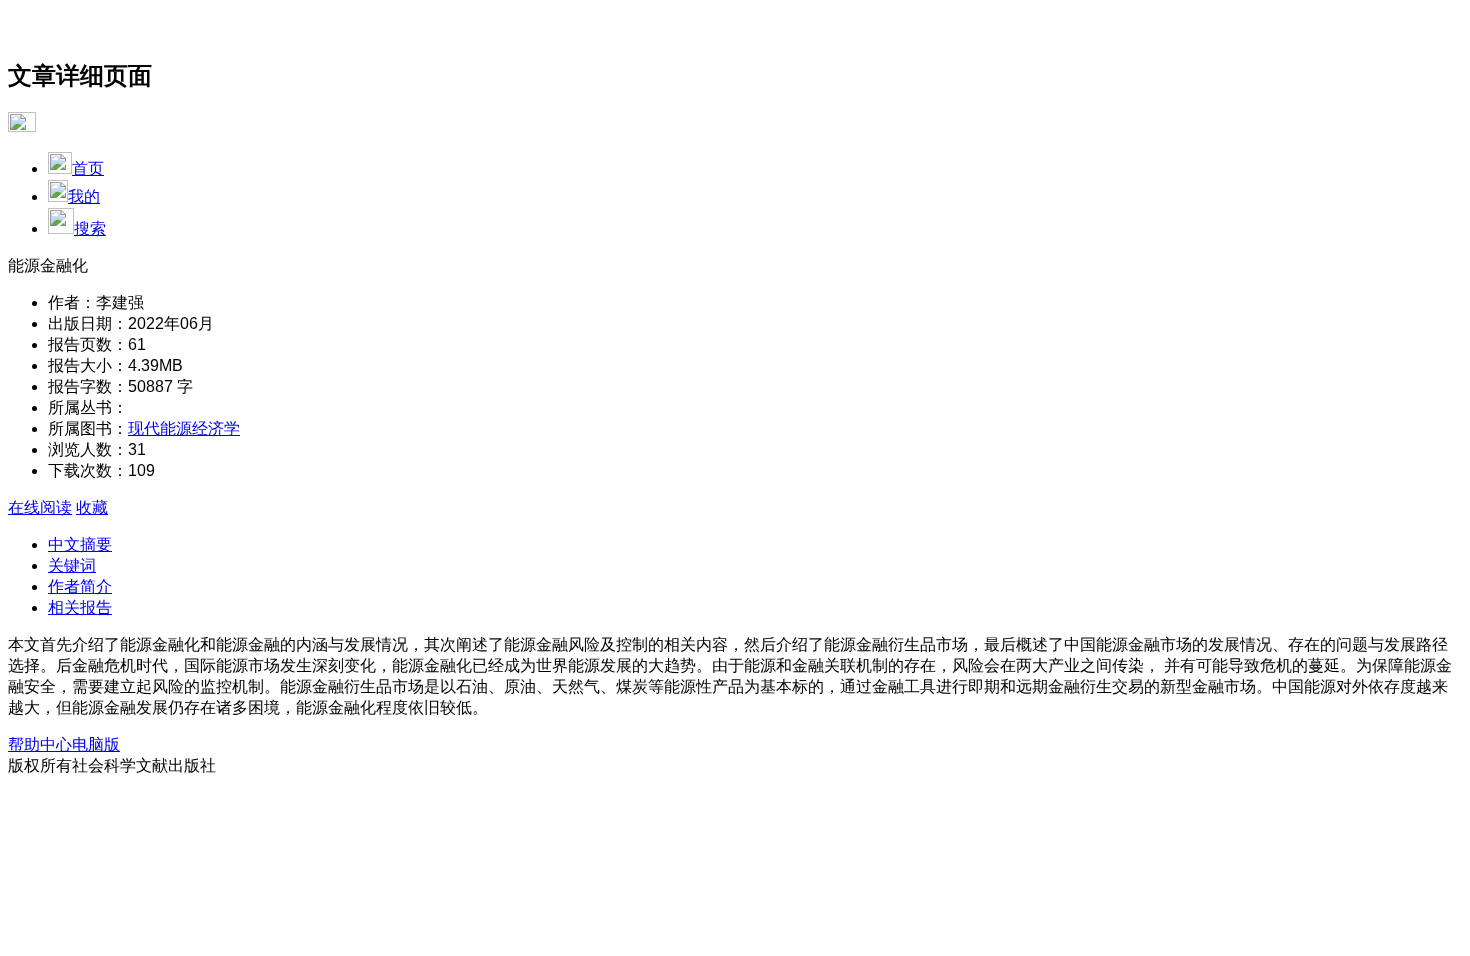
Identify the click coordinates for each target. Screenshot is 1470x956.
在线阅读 (40, 507)
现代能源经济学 (184, 428)
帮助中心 (40, 744)
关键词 (72, 565)
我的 (84, 196)
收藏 (92, 507)
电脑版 (96, 744)
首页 (88, 168)
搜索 (90, 228)
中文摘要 (80, 544)
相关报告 (80, 607)
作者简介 (80, 586)
